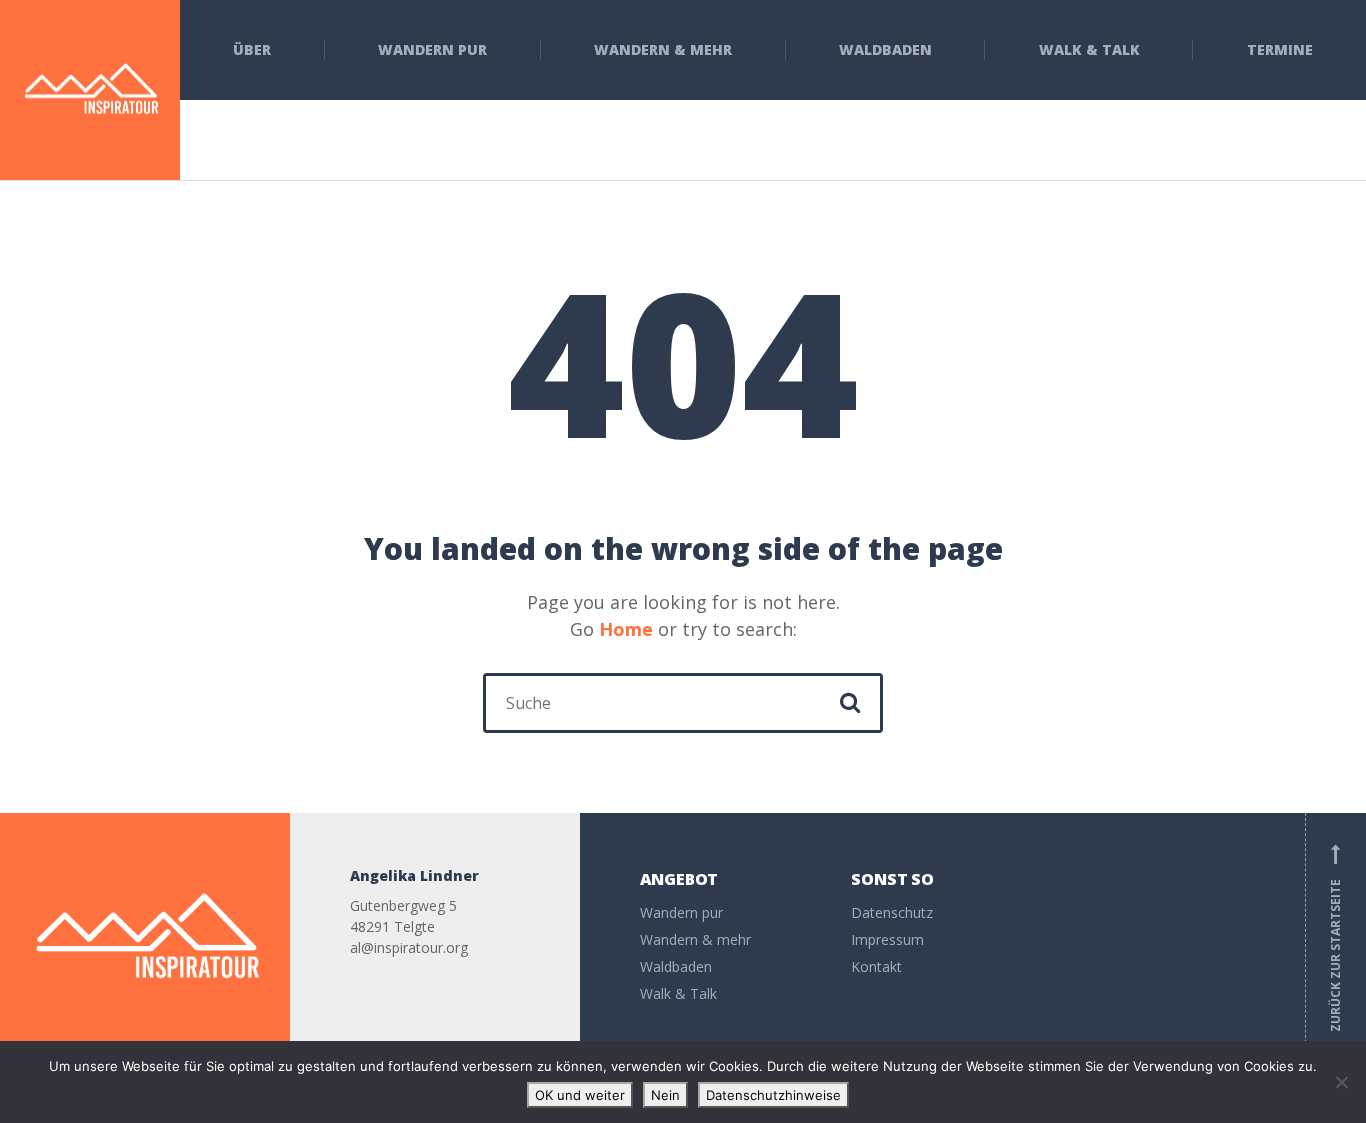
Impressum (887, 939)
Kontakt (876, 966)
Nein (665, 1095)
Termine (1280, 49)
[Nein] (1341, 1082)
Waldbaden (885, 49)
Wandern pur (432, 49)
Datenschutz (892, 912)
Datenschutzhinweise (773, 1095)
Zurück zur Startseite (1335, 938)
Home (626, 629)
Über (252, 49)
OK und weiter (580, 1095)
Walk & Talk (1089, 49)
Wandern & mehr (663, 49)
